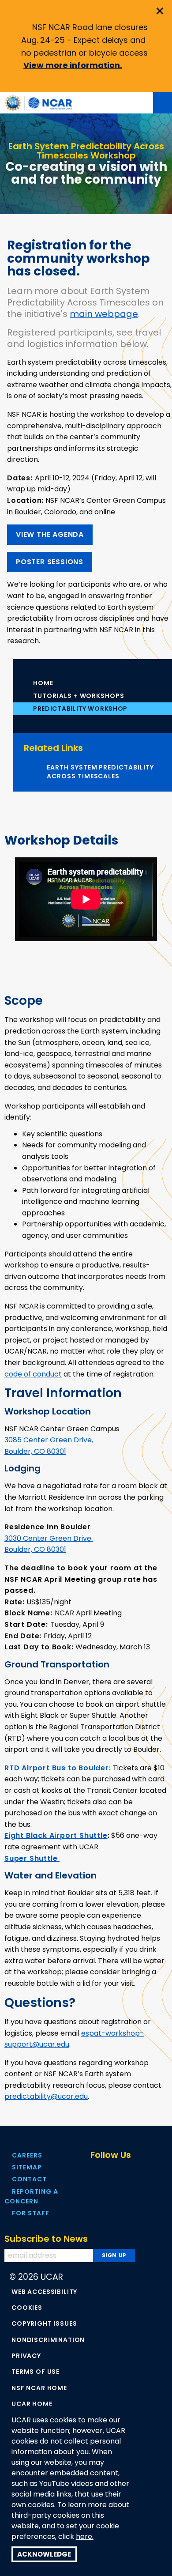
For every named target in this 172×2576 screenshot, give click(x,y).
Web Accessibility (44, 2292)
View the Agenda (50, 534)
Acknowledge (44, 2554)
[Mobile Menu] (163, 103)
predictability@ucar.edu (46, 2096)
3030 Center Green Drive (49, 1538)
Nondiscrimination (48, 2340)
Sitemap (27, 2167)
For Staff (31, 2213)
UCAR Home (32, 2404)
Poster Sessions (50, 562)
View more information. (73, 65)
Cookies (27, 2308)
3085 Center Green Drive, (50, 1440)
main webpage (104, 314)
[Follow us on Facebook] (95, 2172)
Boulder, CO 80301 (35, 1451)
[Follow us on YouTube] (133, 2172)
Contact (29, 2179)
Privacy (26, 2356)
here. (85, 2537)
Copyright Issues (44, 2323)
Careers (27, 2155)
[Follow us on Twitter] (114, 2172)
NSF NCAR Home (39, 2388)
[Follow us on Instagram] (152, 2172)
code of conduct (33, 1374)
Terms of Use (36, 2372)
